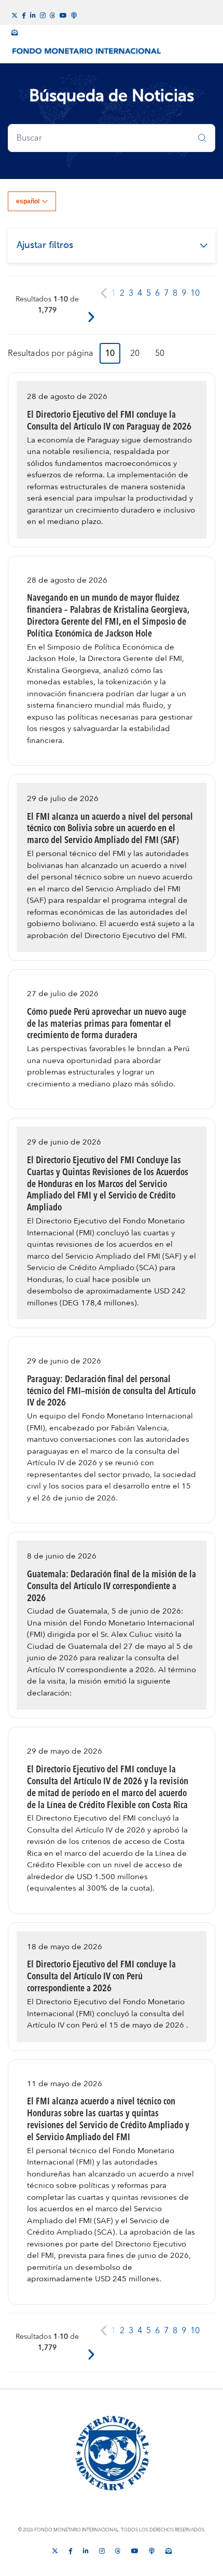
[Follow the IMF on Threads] (53, 15)
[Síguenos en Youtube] (63, 15)
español (28, 201)
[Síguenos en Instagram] (43, 15)
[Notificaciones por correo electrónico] (15, 31)
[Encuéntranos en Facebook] (24, 15)
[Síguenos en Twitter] (15, 15)
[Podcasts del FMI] (74, 14)
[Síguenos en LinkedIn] (33, 15)
